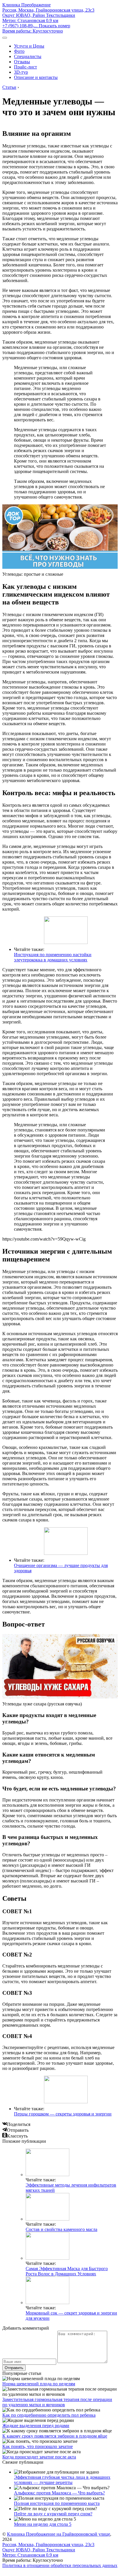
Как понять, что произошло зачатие (38, 2446)
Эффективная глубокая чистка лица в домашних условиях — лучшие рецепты (62, 2480)
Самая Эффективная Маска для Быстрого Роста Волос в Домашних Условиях (67, 2271)
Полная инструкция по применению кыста (57, 2503)
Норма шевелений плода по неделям (39, 2384)
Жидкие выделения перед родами (36, 2426)
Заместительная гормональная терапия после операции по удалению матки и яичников (57, 2402)
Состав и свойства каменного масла (61, 2229)
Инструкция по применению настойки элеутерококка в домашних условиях (53, 957)
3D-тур (21, 72)
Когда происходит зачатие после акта (39, 2457)
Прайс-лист (25, 67)
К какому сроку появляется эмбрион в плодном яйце (55, 2436)
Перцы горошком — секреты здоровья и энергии (63, 2114)
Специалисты (28, 56)
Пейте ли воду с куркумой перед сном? (53, 2514)
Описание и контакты (36, 77)
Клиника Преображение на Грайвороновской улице (59, 2534)
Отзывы (22, 62)
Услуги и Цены (29, 46)
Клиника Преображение (27, 5)
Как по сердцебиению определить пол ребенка (49, 2415)
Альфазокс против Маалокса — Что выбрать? (59, 2493)
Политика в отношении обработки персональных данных (60, 2565)
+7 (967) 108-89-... (36, 26)
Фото (19, 51)
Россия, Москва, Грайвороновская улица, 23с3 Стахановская (48, 15)
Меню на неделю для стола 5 (43, 2524)
